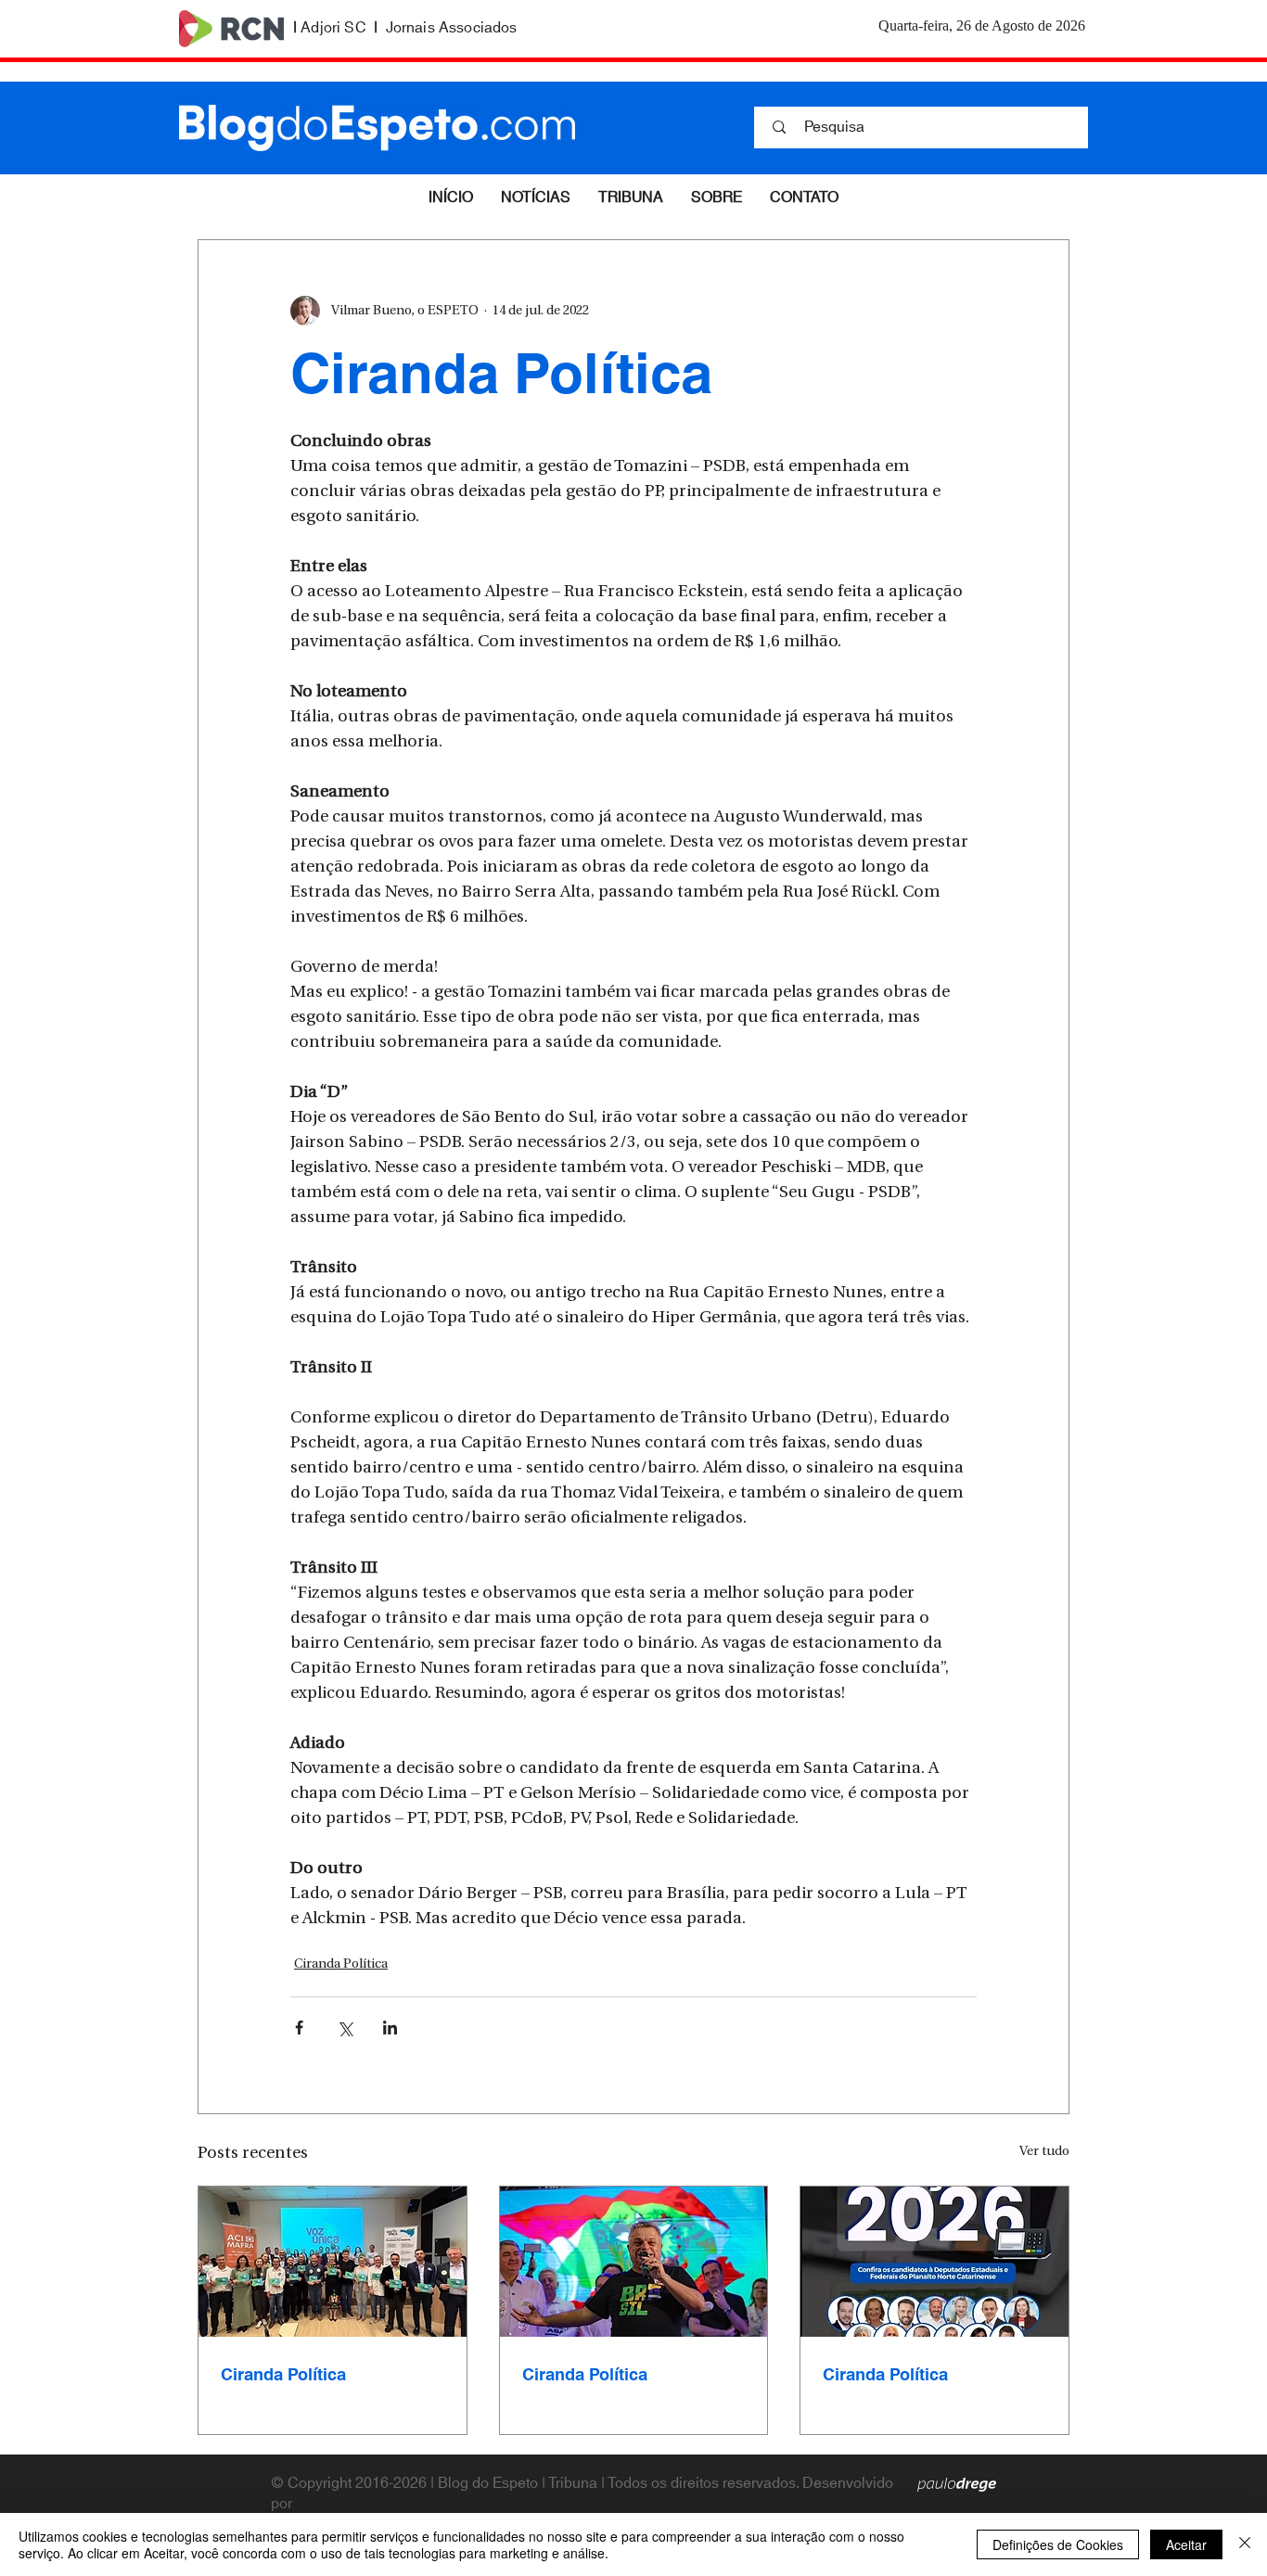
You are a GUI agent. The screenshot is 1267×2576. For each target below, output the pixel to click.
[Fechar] (1245, 2544)
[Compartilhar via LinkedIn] (390, 2028)
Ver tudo (1044, 2152)
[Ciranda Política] (333, 2262)
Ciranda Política (341, 1964)
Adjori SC (333, 28)
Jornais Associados (452, 28)
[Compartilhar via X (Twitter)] (345, 2028)
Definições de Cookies (1058, 2544)
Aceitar (1186, 2544)
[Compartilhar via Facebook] (299, 2028)
